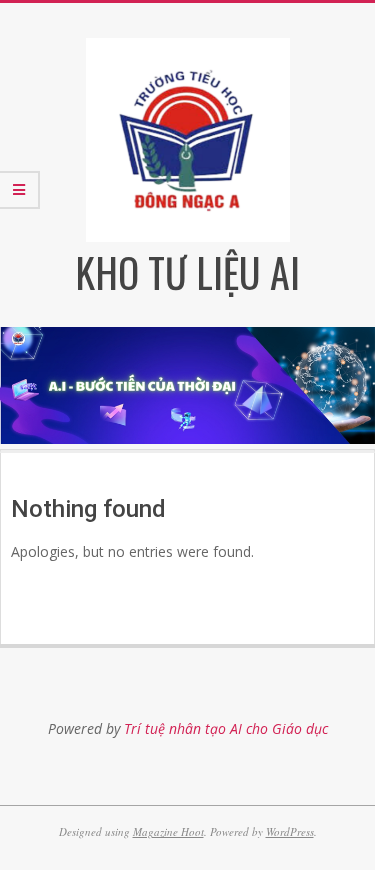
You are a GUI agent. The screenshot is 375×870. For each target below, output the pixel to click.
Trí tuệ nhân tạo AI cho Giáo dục (226, 728)
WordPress (290, 831)
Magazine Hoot (168, 831)
